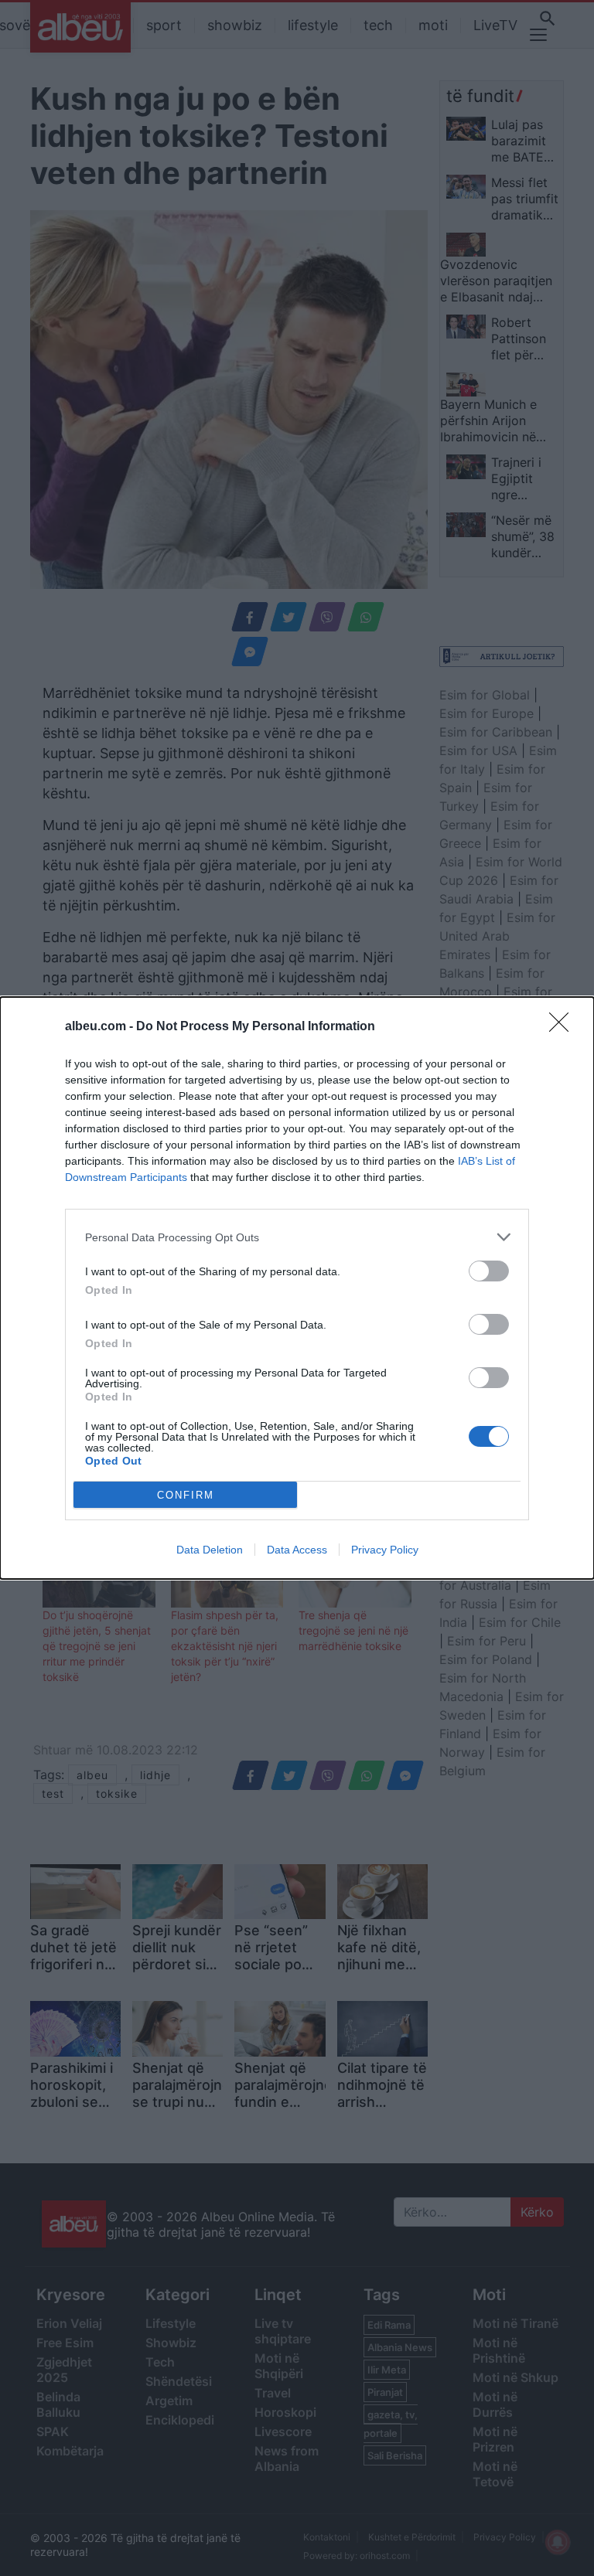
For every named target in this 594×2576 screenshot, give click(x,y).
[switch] (489, 1271)
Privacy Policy (385, 1550)
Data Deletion (210, 1550)
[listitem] (297, 1237)
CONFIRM (186, 1495)
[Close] (564, 1027)
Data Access (297, 1550)
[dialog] (297, 1288)
